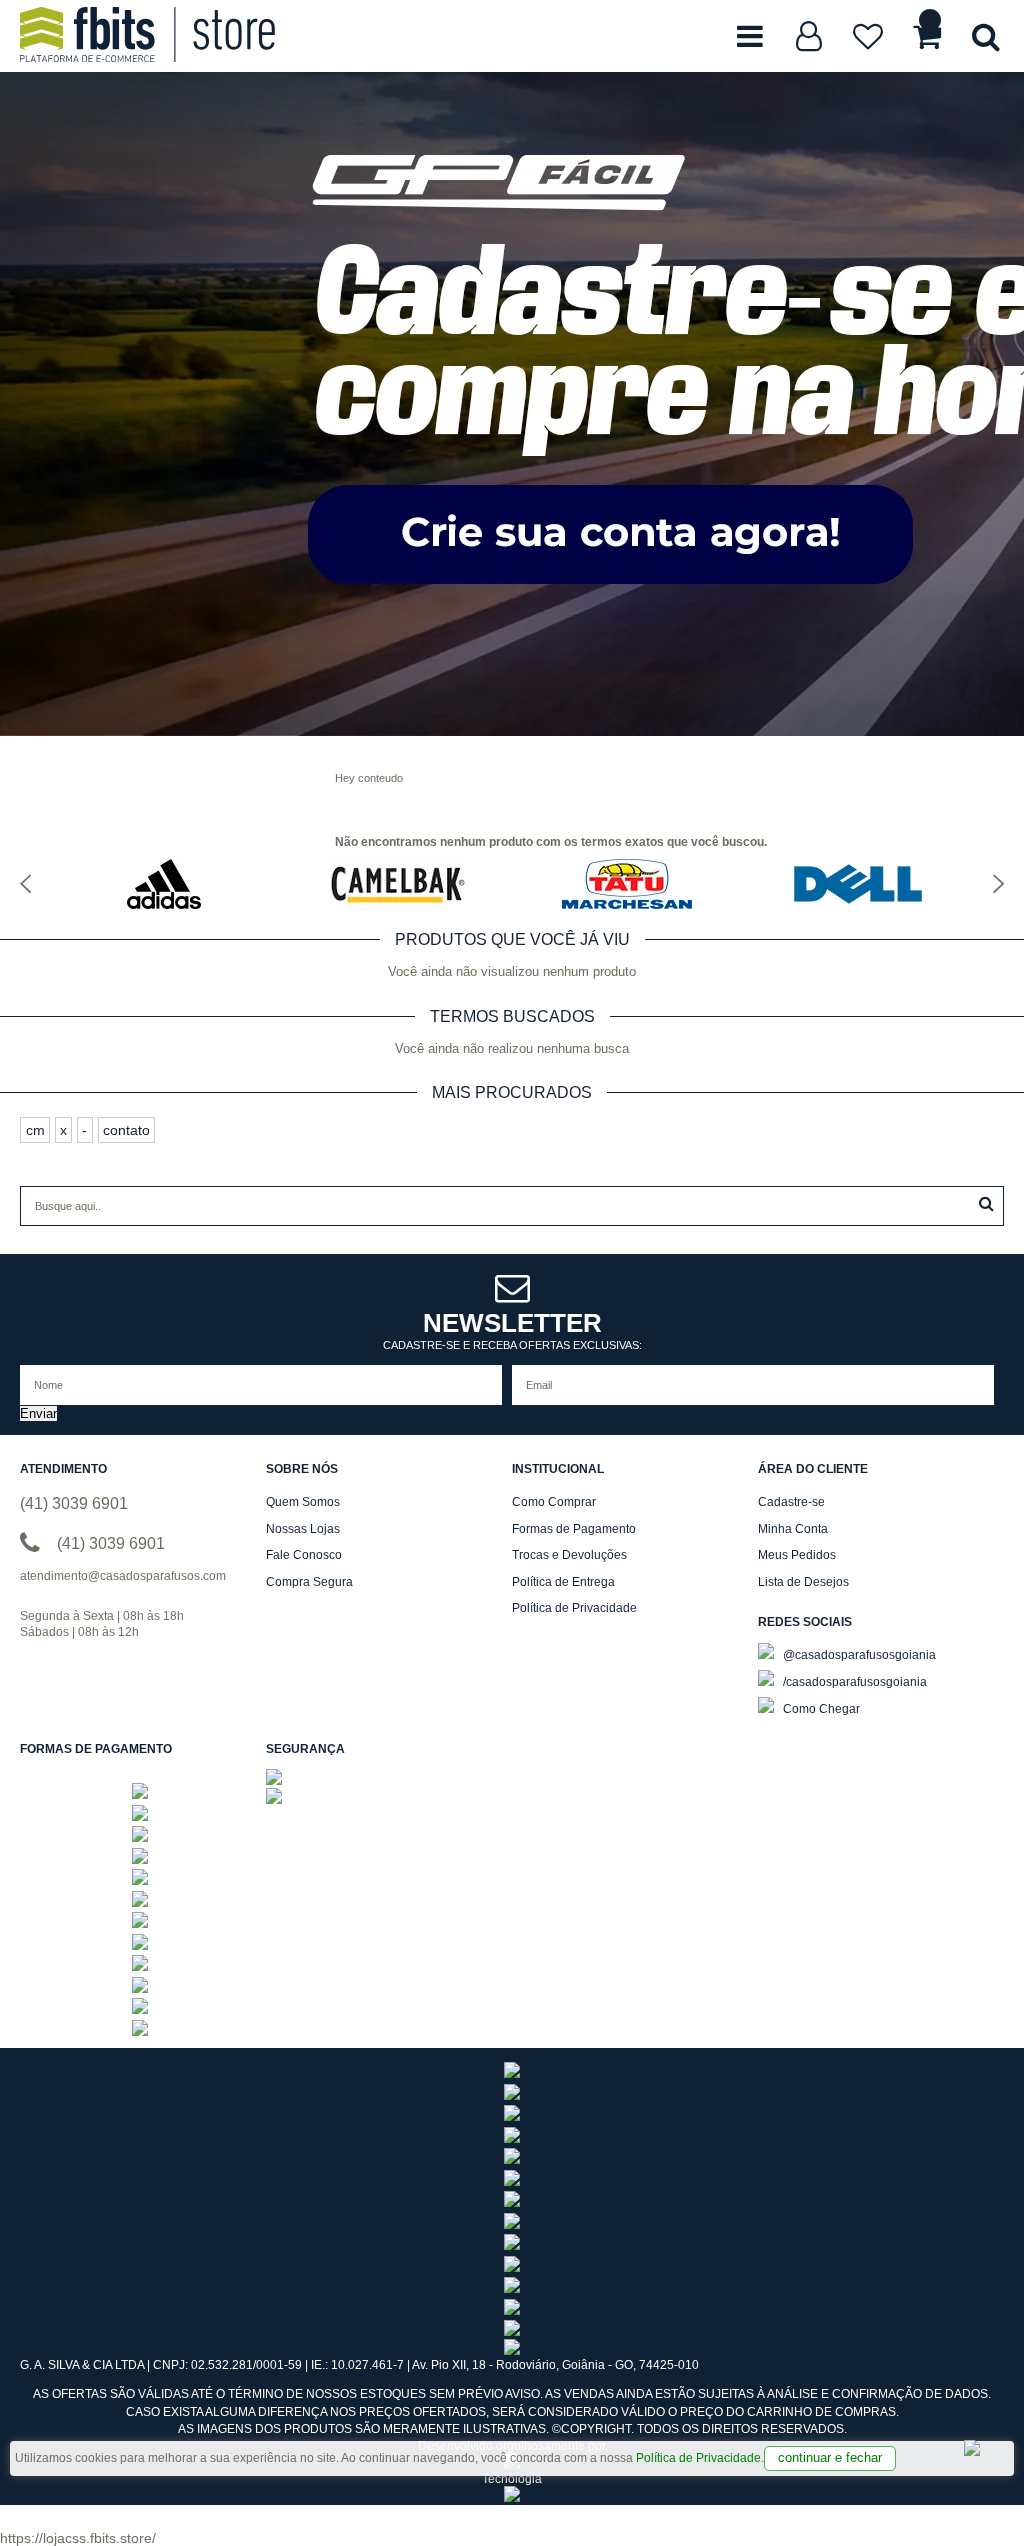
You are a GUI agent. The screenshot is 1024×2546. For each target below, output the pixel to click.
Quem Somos (303, 1502)
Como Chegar (820, 1709)
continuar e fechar (830, 2457)
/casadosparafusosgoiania (853, 1682)
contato (126, 1130)
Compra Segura (309, 1582)
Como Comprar (554, 1502)
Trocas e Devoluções (569, 1555)
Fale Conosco (304, 1555)
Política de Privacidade (698, 2458)
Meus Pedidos (797, 1555)
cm (35, 1130)
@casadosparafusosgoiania (858, 1655)
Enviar (38, 1413)
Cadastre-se (791, 1502)
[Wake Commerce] (512, 2498)
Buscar (986, 1203)
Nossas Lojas (303, 1529)
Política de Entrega (563, 1582)
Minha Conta (793, 1529)
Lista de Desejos (803, 1582)
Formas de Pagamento (574, 1529)
